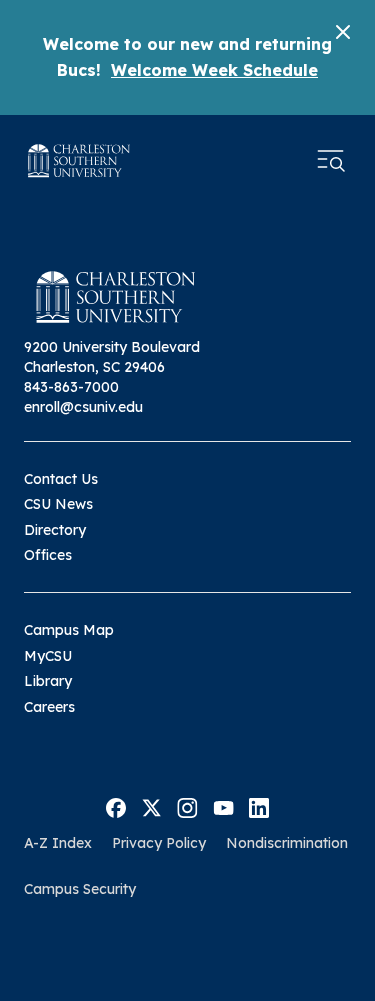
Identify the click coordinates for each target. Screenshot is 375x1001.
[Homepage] (79, 160)
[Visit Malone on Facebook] (116, 806)
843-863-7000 (71, 387)
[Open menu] (331, 161)
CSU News (58, 504)
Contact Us (61, 479)
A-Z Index (58, 843)
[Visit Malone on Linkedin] (259, 806)
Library (48, 681)
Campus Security (80, 889)
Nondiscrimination (287, 843)
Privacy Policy (159, 843)
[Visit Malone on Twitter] (151, 806)
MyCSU (48, 656)
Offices (48, 555)
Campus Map (69, 630)
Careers (49, 707)
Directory (55, 530)
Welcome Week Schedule (214, 70)
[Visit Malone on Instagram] (187, 806)
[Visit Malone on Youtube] (223, 806)
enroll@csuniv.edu (83, 407)
